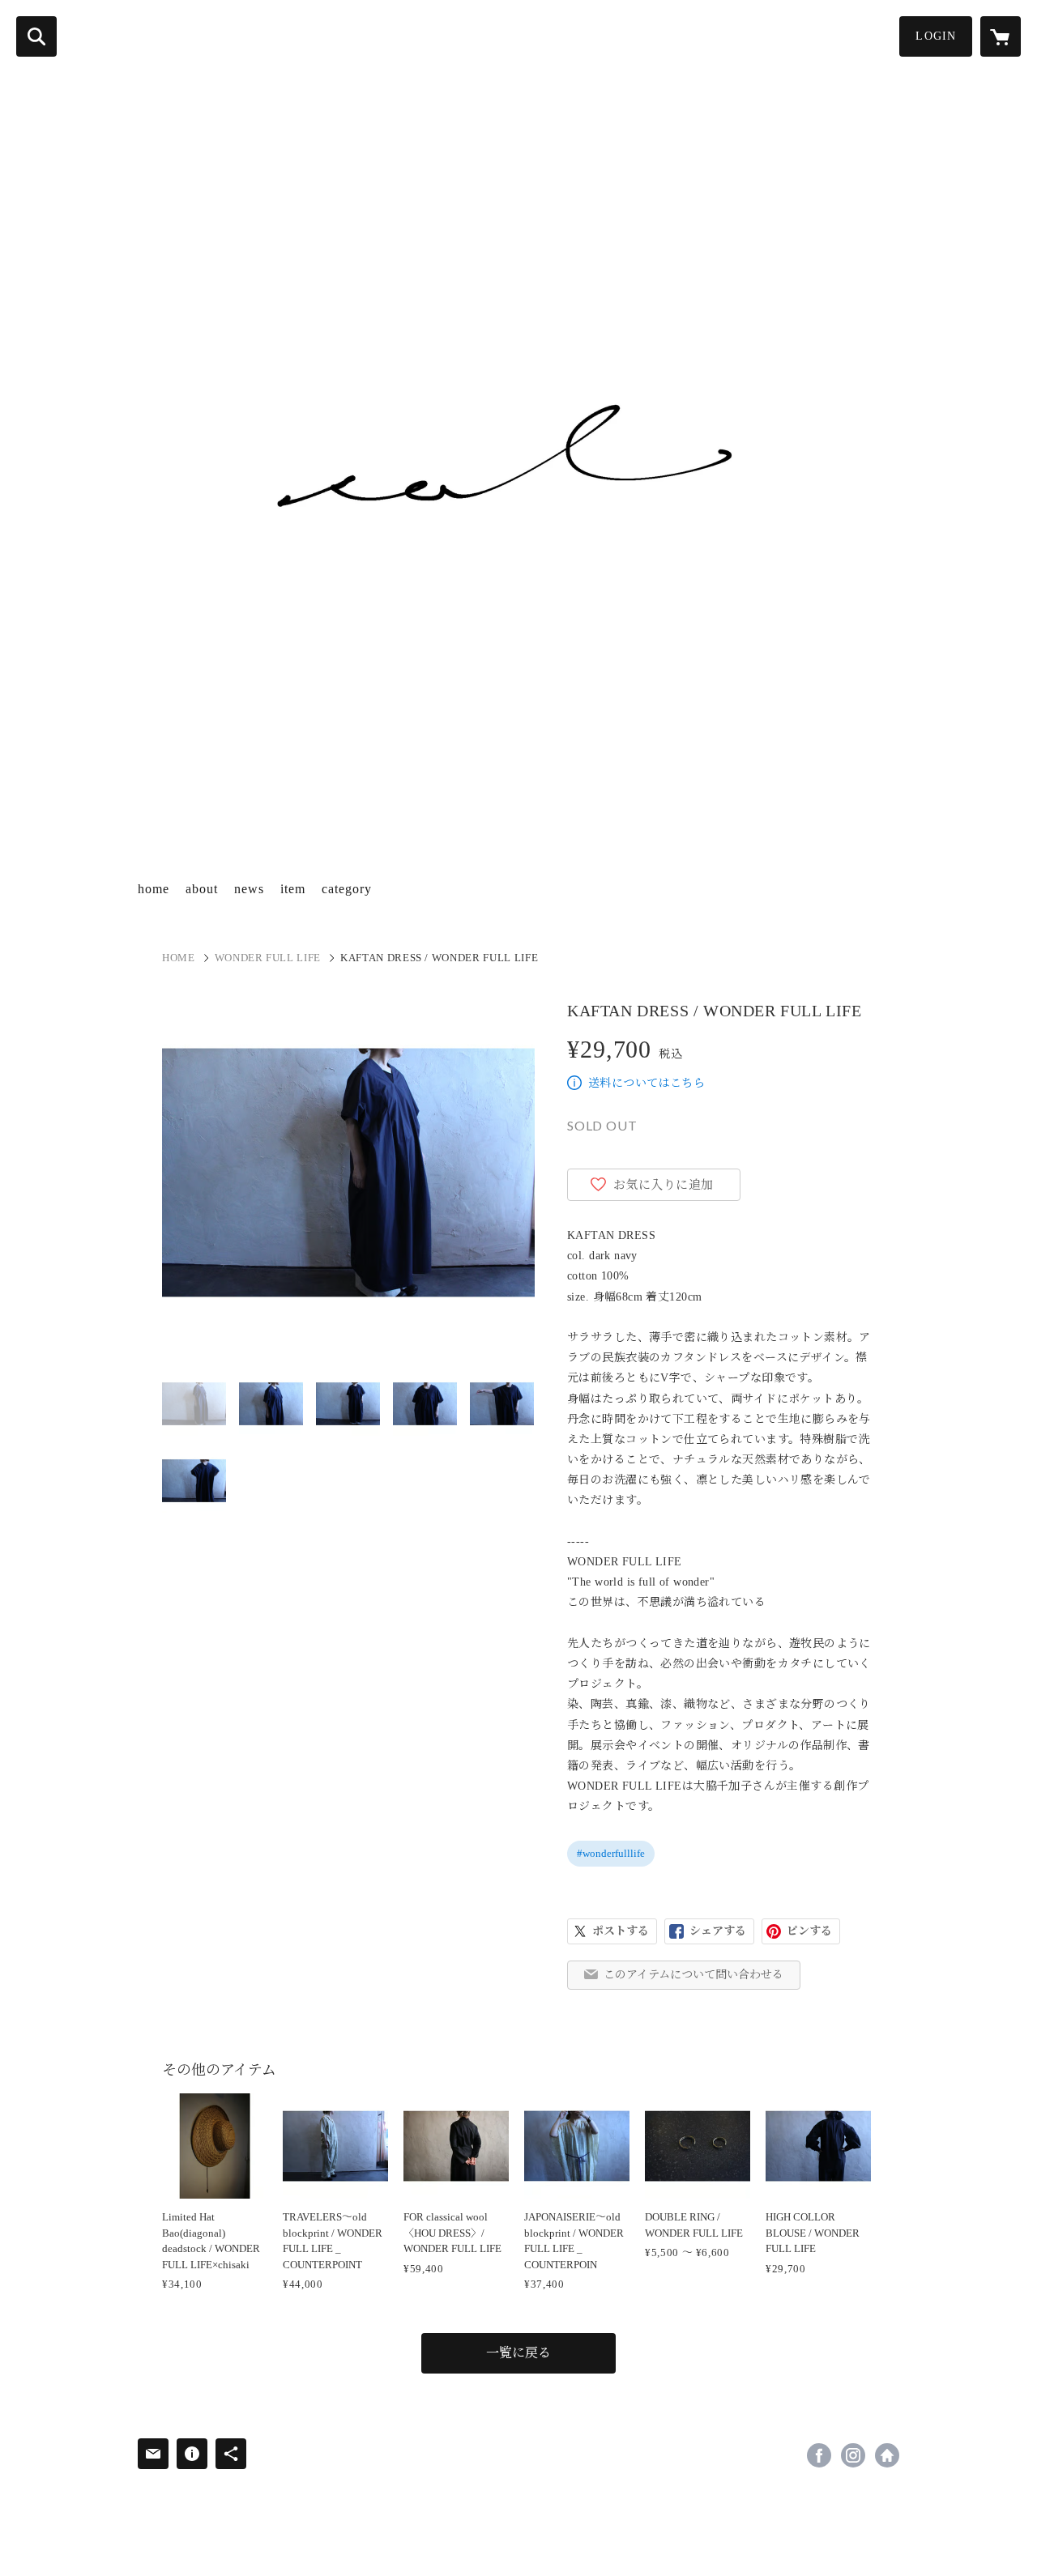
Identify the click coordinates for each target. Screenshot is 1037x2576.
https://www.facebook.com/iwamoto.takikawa (819, 2455)
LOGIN (936, 36)
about (202, 889)
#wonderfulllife (611, 1853)
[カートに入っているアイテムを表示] (1001, 36)
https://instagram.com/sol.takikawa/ (853, 2455)
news (249, 889)
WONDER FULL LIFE (268, 958)
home (154, 889)
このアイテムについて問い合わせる (693, 1975)
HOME (179, 958)
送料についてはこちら (647, 1083)
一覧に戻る (518, 2353)
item (293, 889)
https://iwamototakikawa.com (887, 2455)
